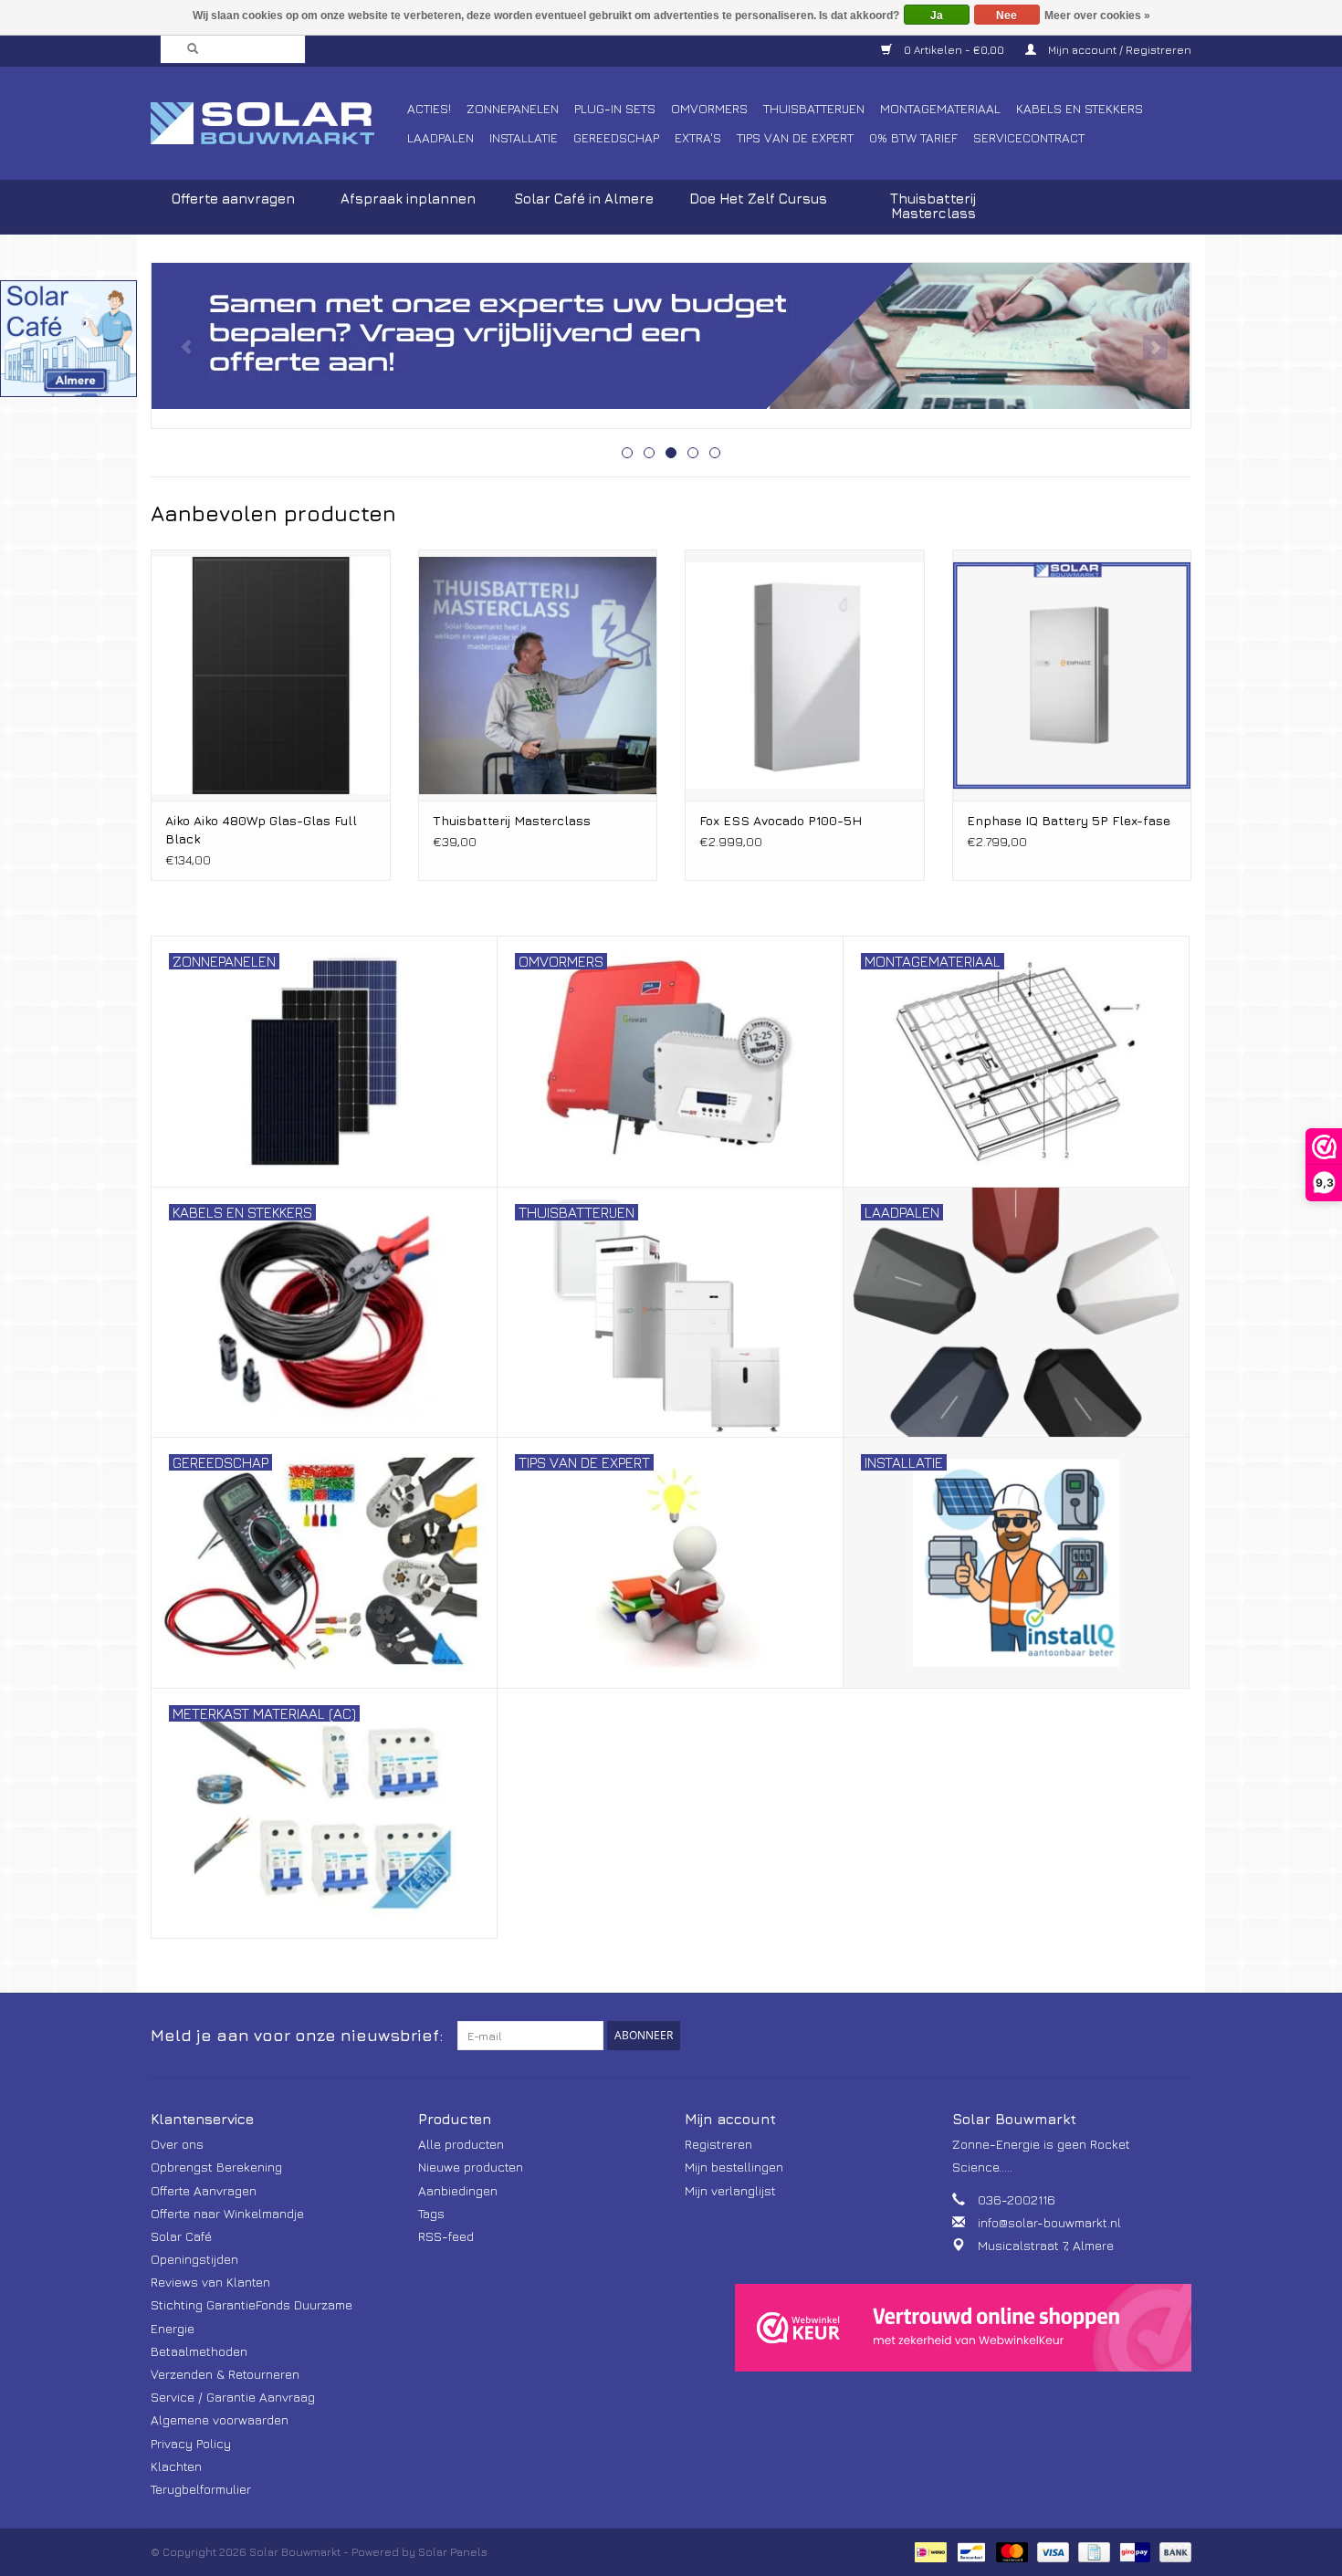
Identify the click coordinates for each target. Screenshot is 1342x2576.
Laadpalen (440, 137)
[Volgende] (1155, 347)
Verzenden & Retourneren (225, 2374)
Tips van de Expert (795, 137)
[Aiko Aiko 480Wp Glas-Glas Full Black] (271, 675)
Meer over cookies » (1097, 16)
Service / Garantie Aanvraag (233, 2397)
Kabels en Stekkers (1080, 108)
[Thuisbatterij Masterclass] (538, 675)
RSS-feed (446, 2236)
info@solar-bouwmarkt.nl (1049, 2222)
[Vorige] (187, 347)
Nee (1006, 16)
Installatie (524, 137)
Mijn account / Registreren (1118, 50)
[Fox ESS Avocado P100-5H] (805, 675)
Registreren (718, 2144)
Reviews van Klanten (210, 2282)
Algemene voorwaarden (220, 2419)
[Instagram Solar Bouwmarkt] (1177, 2036)
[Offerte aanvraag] (671, 336)
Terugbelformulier (201, 2489)
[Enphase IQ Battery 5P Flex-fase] (1072, 675)
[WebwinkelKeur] (963, 2328)
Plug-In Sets (615, 108)
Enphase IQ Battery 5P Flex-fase (1069, 820)
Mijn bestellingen (734, 2167)
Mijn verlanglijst (730, 2190)
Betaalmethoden (199, 2351)
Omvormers (709, 108)
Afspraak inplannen (408, 199)
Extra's (698, 137)
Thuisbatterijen (814, 108)
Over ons (177, 2144)
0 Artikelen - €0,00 (954, 50)
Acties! (429, 108)
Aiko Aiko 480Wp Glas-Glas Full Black (261, 829)
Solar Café (181, 2236)
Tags (431, 2213)
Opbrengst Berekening (216, 2167)
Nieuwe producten (471, 2167)
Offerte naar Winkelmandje (227, 2213)
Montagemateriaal (940, 108)
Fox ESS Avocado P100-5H (781, 820)
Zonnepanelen (513, 108)
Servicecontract (1029, 137)
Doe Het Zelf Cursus (758, 199)
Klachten (176, 2466)
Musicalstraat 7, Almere (1046, 2245)
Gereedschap (616, 137)
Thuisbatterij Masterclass (933, 206)
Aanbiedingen (458, 2190)
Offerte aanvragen (233, 199)
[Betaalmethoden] (928, 2551)
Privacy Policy (191, 2443)
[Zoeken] (187, 49)
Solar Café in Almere (584, 199)
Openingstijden (194, 2259)
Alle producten (461, 2144)
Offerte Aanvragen (204, 2190)
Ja (937, 16)
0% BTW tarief (913, 137)
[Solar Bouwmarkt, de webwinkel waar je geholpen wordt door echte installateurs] (276, 123)
